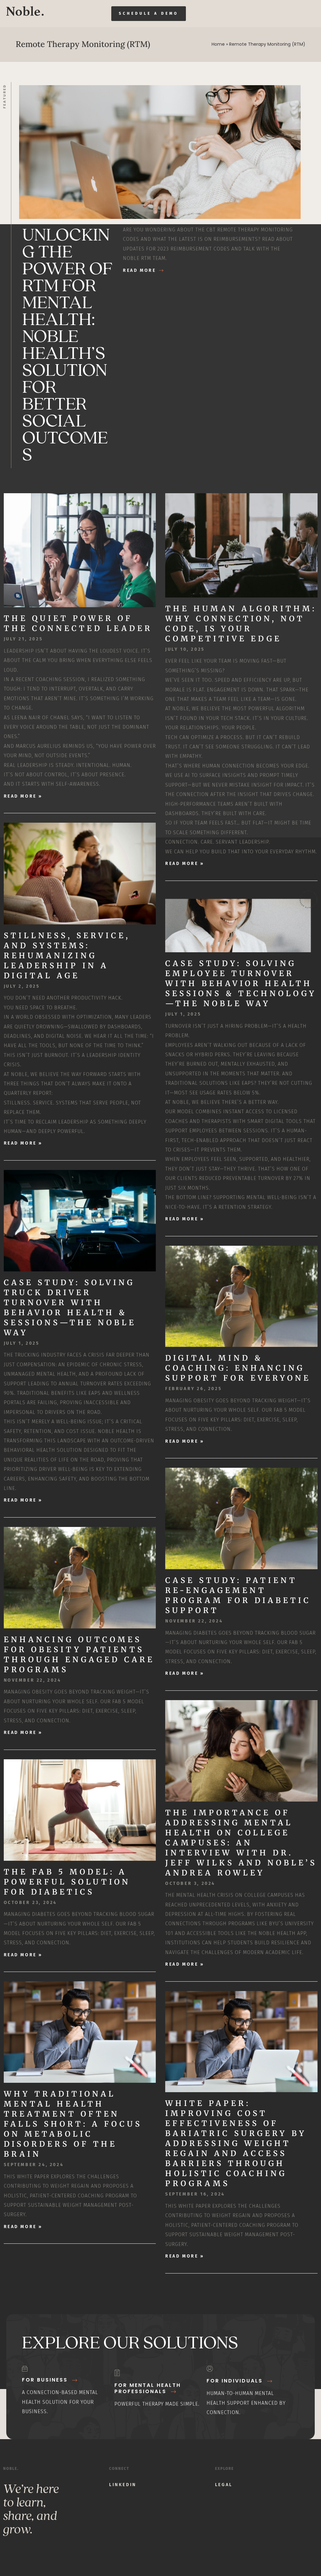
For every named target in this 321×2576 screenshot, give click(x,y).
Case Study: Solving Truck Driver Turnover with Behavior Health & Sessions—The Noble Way (70, 1308)
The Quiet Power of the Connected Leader (78, 623)
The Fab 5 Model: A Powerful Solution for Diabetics (67, 1882)
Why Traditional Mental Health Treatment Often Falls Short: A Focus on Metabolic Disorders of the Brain (73, 2124)
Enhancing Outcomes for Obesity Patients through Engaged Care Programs (79, 1655)
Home (218, 44)
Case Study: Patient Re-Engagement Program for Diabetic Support (238, 1595)
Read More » (23, 796)
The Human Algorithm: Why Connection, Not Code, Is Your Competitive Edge (241, 624)
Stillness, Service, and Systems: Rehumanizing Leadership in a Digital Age (67, 956)
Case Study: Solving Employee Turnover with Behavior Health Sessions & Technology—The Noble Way (241, 983)
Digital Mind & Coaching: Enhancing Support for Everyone (238, 1368)
